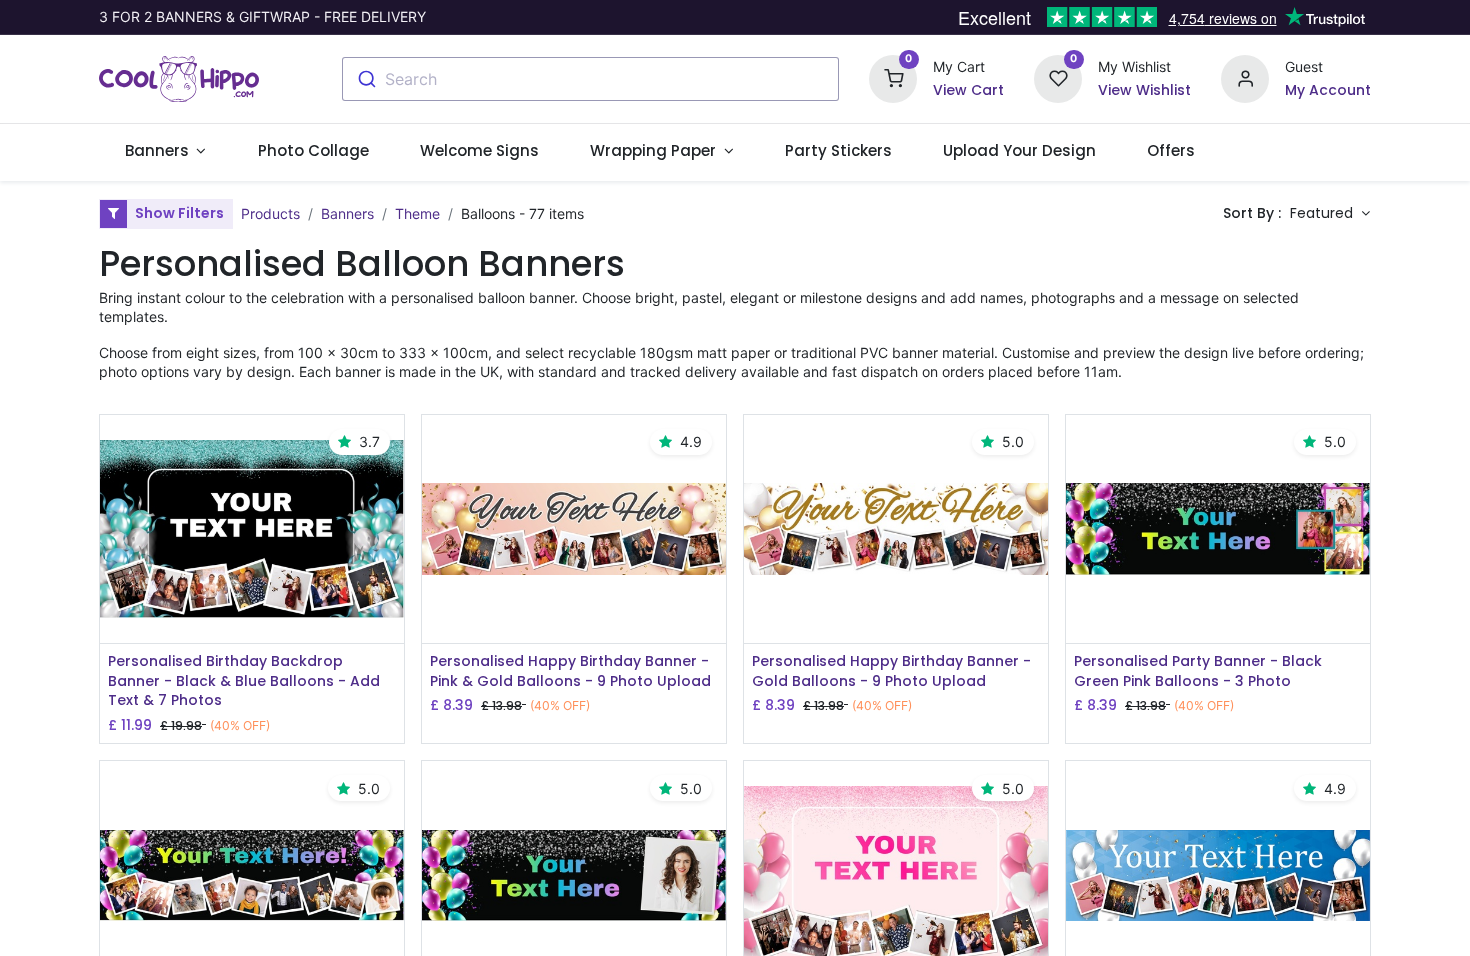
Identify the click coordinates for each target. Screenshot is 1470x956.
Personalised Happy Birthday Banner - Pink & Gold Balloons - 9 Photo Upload (570, 671)
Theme (417, 213)
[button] (1330, 214)
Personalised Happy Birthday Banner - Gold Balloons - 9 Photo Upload (891, 671)
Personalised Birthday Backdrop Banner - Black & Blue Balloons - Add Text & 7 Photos (244, 681)
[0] (893, 77)
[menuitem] (313, 150)
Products (270, 213)
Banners (347, 213)
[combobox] (590, 79)
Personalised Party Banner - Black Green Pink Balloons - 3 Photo (1198, 671)
